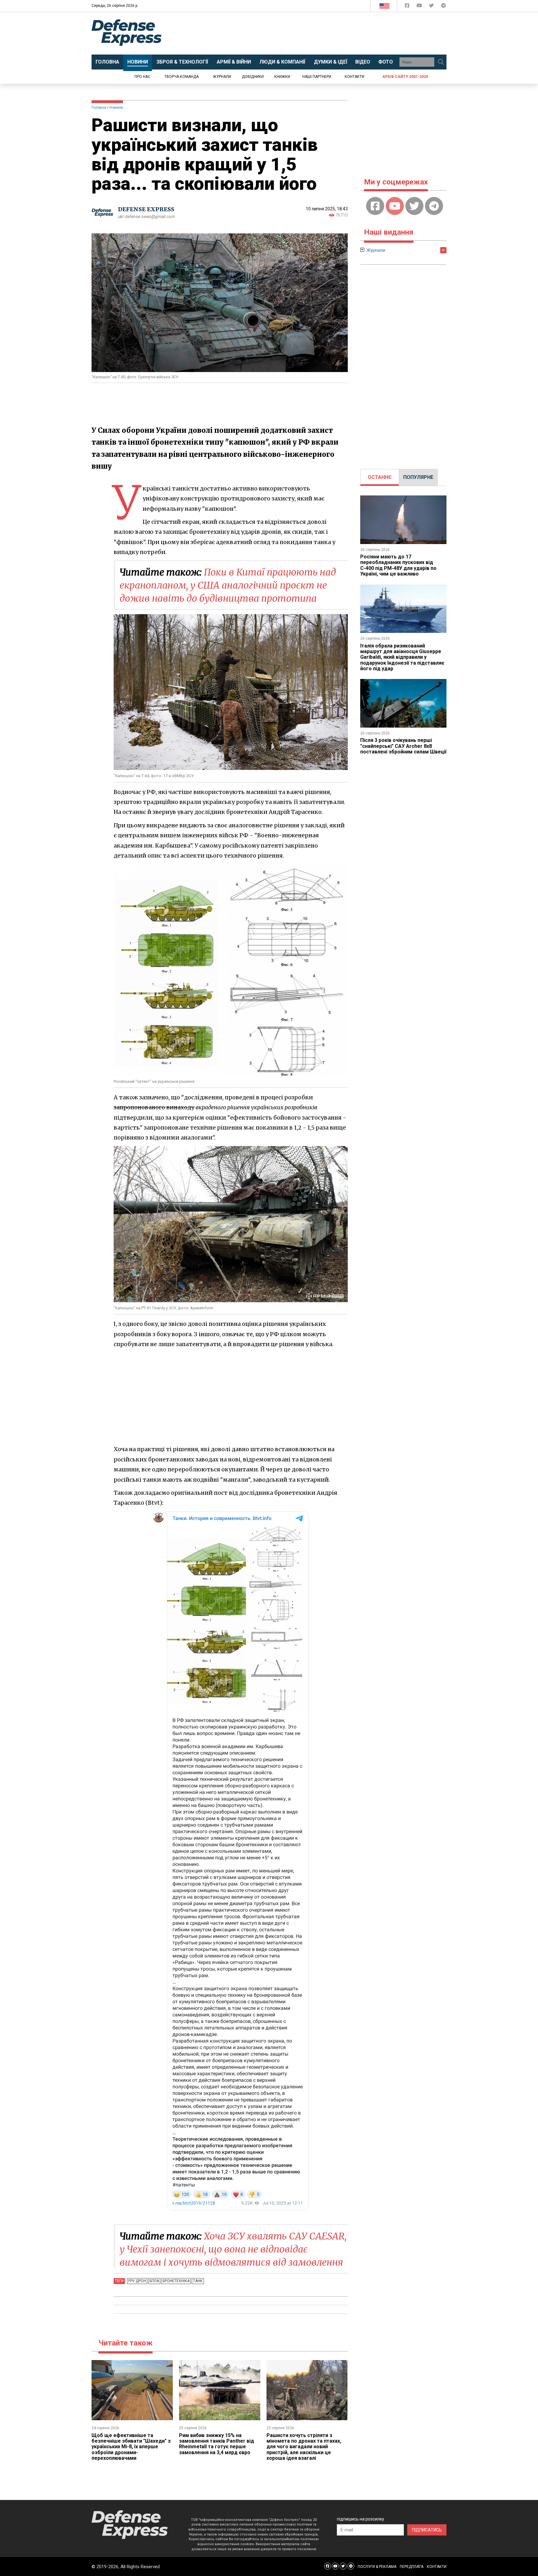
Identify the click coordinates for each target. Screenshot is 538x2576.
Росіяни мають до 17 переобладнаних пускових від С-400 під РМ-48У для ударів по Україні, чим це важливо (398, 565)
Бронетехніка (176, 2281)
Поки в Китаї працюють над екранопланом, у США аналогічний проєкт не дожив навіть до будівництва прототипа (228, 585)
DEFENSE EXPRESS (146, 209)
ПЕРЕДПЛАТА (412, 2567)
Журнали (222, 77)
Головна (99, 108)
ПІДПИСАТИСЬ (427, 2530)
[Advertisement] (320, 33)
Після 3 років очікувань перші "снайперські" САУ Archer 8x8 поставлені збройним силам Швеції (403, 746)
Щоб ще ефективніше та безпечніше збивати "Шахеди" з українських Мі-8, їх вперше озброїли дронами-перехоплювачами (131, 2447)
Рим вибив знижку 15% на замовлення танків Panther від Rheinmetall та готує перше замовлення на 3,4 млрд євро (217, 2444)
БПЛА (154, 2281)
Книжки (282, 77)
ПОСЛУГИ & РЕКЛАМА (377, 2567)
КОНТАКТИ (437, 2567)
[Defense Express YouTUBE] (420, 7)
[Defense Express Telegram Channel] (444, 7)
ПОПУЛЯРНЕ (418, 477)
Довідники (253, 77)
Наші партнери (317, 77)
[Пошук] (441, 62)
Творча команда (182, 77)
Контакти (354, 77)
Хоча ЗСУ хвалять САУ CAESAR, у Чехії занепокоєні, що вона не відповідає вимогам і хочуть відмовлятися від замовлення (233, 2249)
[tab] (380, 477)
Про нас (142, 77)
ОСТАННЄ (380, 477)
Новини (116, 108)
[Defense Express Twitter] (432, 7)
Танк (198, 2281)
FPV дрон (137, 2281)
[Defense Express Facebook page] (408, 7)
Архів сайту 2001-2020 (405, 77)
